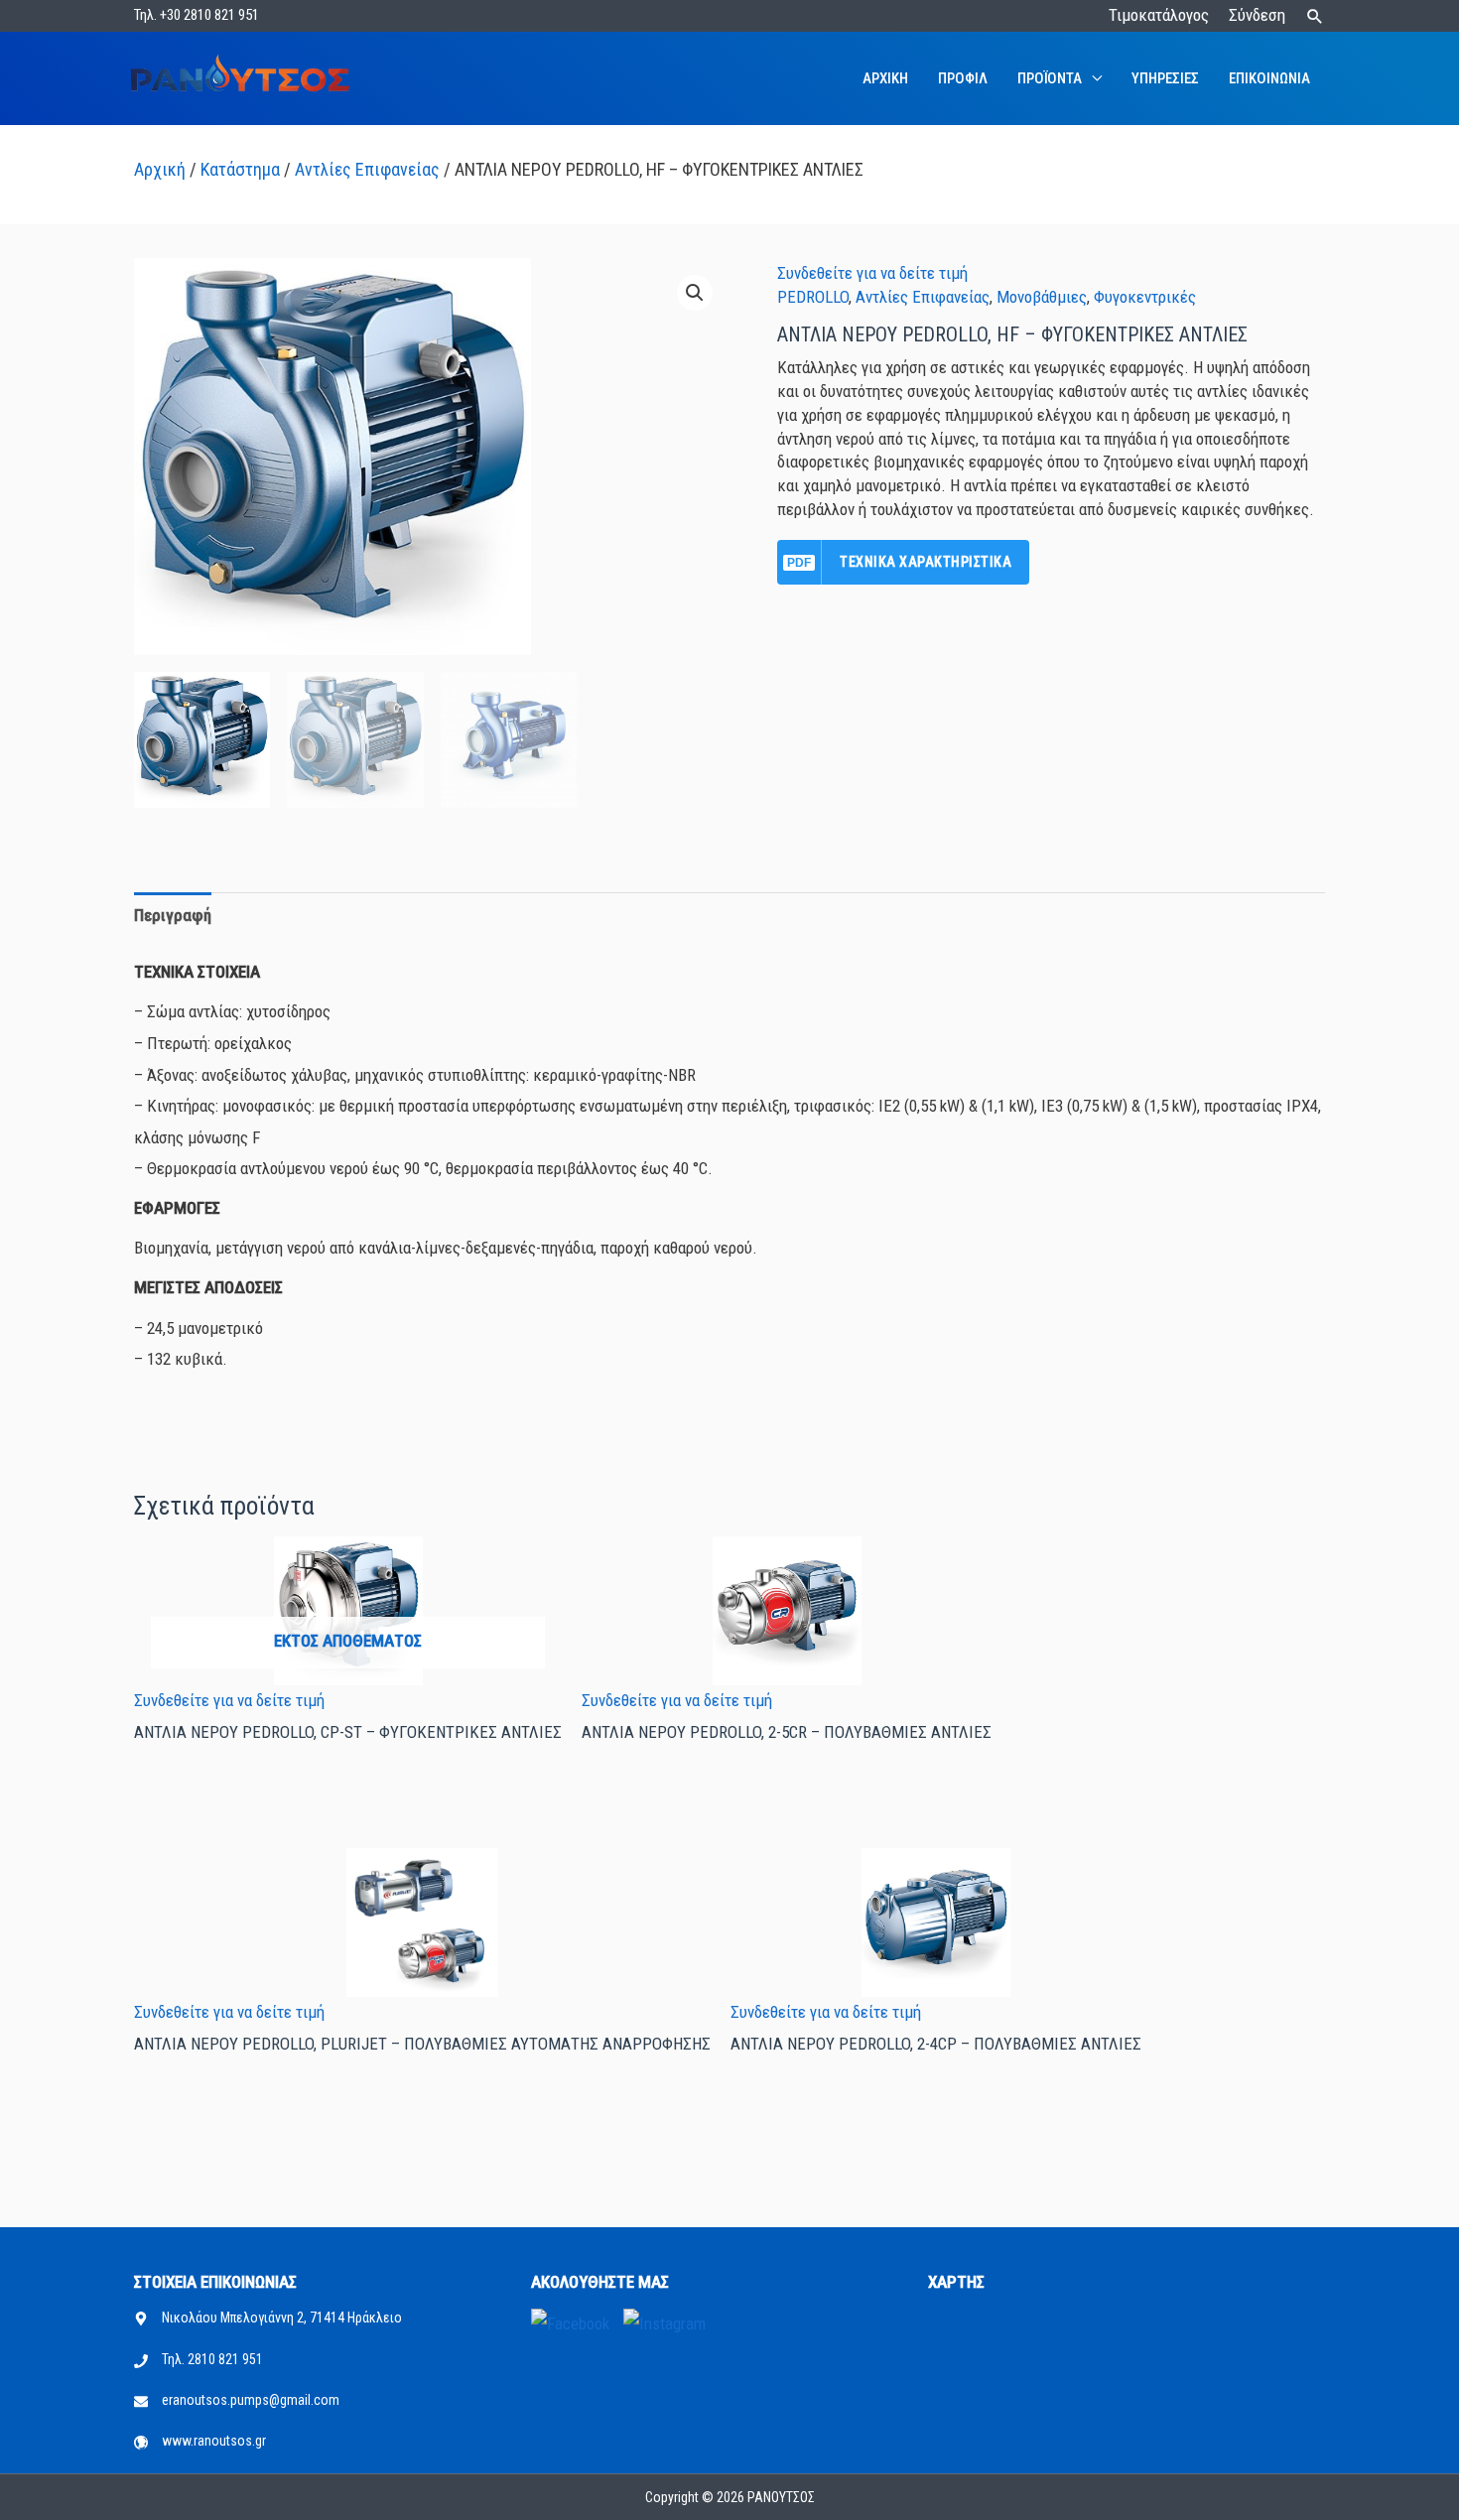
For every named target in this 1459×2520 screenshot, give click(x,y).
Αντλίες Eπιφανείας (367, 169)
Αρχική (160, 169)
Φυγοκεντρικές (1145, 297)
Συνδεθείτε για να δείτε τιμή (872, 273)
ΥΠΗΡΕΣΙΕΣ (1165, 78)
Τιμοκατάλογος (1159, 15)
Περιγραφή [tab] (173, 915)
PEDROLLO (813, 297)
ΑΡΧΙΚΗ (885, 78)
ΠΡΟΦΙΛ (963, 78)
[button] (1315, 16)
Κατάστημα (240, 169)
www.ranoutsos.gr (214, 2441)
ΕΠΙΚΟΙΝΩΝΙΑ (1269, 78)
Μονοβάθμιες (1042, 297)
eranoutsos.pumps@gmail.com (251, 2400)
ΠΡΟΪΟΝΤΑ (1050, 78)
